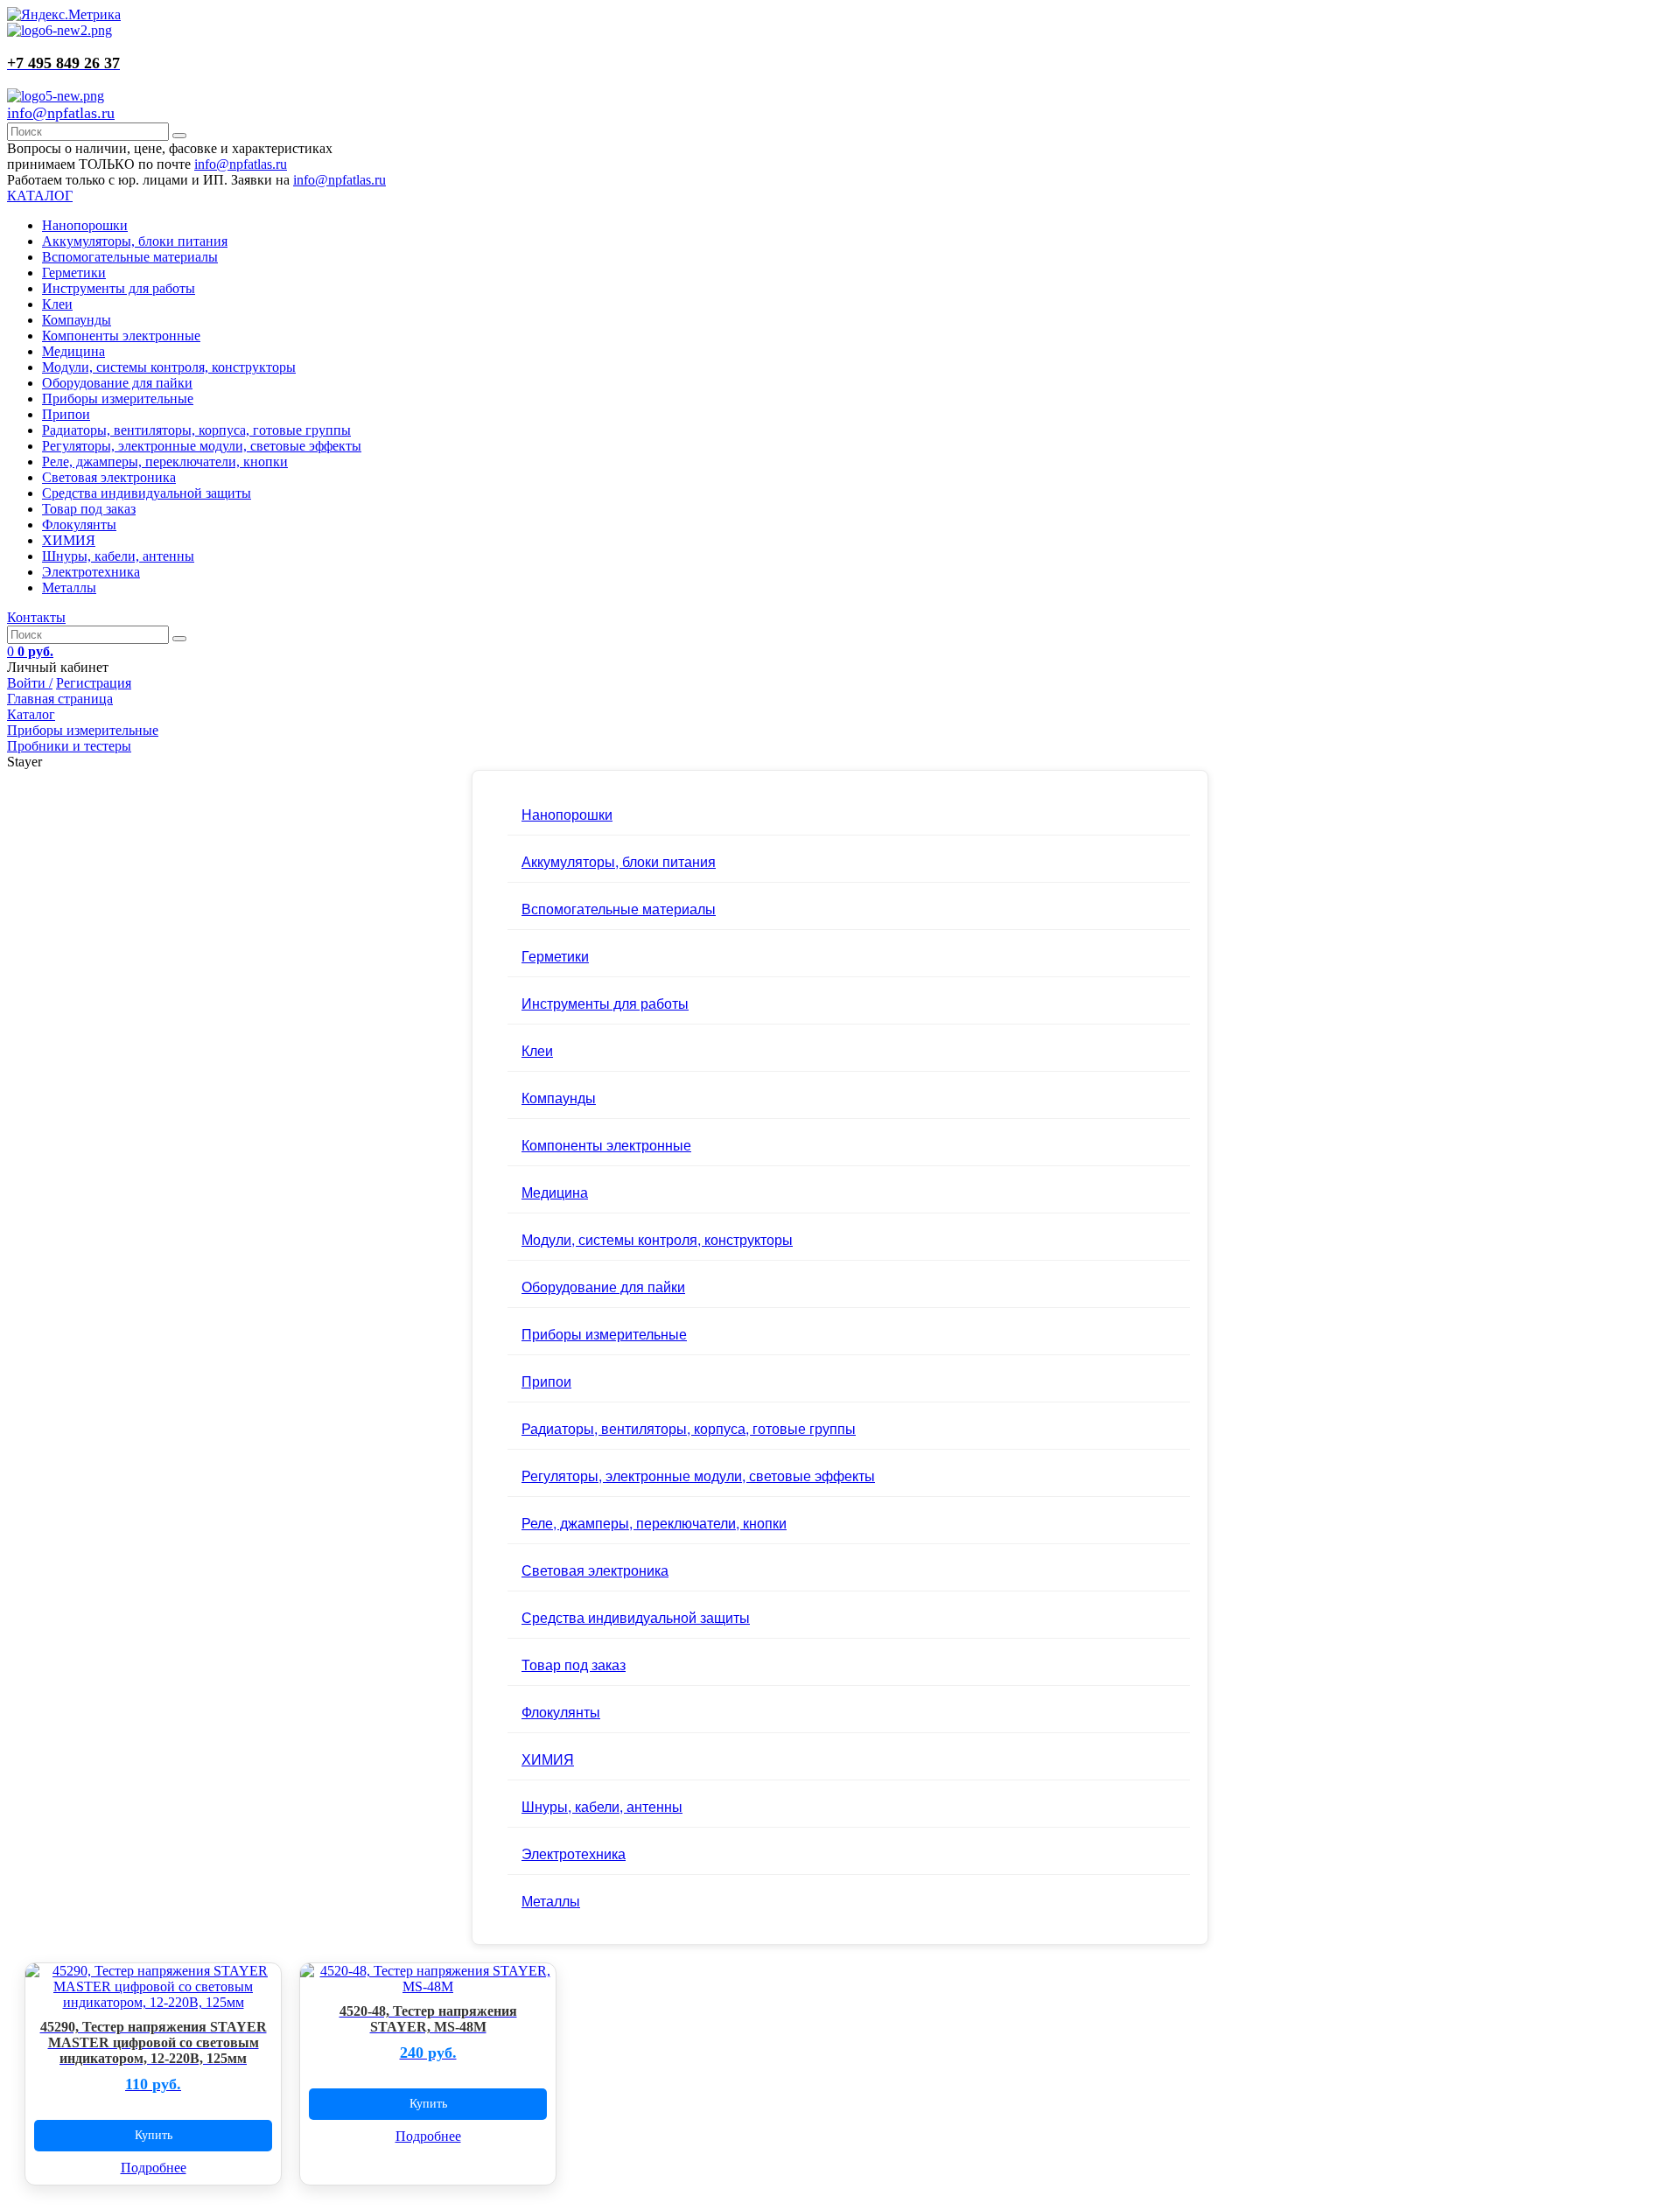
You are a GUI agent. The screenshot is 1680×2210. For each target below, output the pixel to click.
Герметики (74, 273)
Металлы (69, 587)
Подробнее (154, 2168)
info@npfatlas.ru (61, 113)
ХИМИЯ (69, 540)
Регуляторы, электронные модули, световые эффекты (202, 446)
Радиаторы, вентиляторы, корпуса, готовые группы (196, 430)
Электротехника (91, 572)
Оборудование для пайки (117, 383)
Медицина (73, 351)
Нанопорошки (85, 225)
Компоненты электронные (121, 336)
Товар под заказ (89, 509)
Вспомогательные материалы (130, 257)
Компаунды (77, 320)
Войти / (30, 683)
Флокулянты (79, 525)
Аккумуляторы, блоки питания (135, 241)
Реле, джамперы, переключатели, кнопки (165, 462)
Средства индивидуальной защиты (147, 493)
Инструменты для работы (119, 288)
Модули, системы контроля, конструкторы (169, 367)
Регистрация (94, 683)
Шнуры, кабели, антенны (118, 556)
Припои (66, 414)
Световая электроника (109, 477)
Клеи (57, 304)
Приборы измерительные (118, 399)
